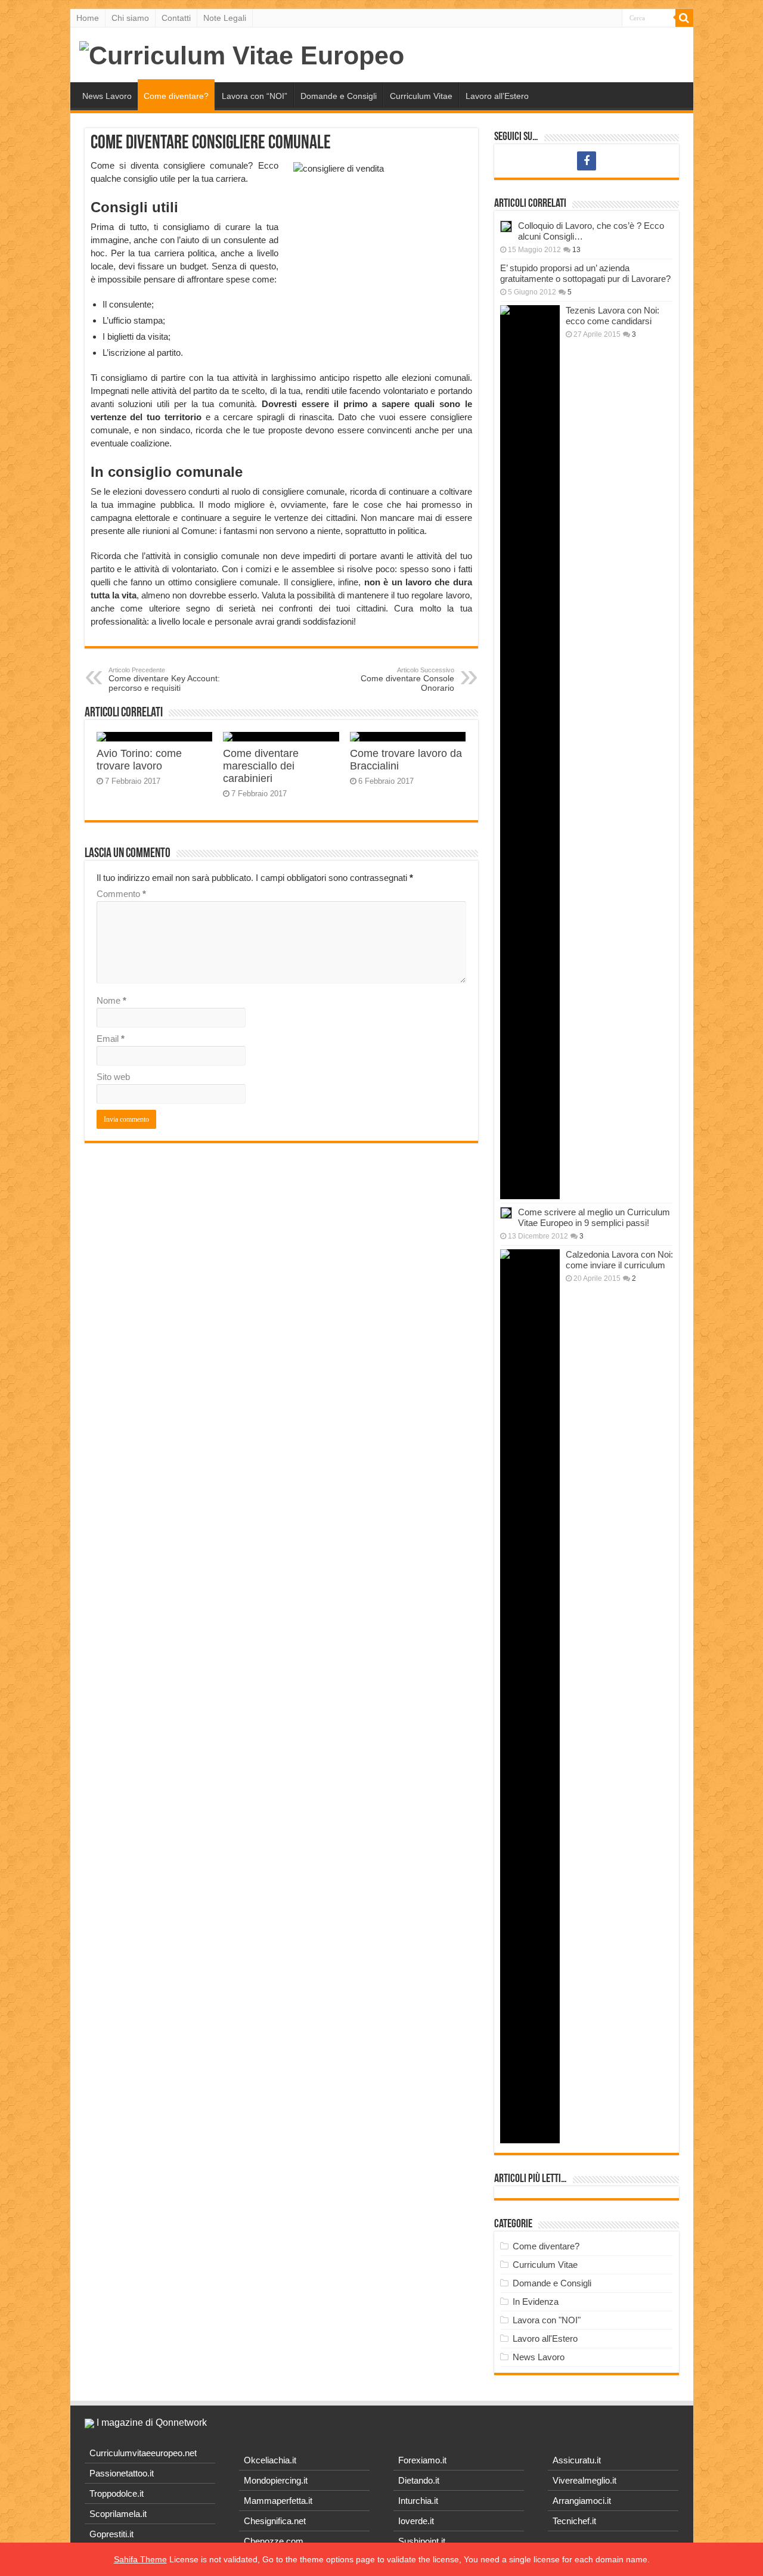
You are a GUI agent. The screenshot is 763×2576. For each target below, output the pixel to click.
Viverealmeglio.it (584, 2480)
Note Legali (225, 18)
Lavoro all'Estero (545, 2338)
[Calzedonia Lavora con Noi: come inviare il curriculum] (530, 1696)
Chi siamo (130, 18)
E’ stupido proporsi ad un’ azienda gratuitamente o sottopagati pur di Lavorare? (585, 273)
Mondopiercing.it (276, 2480)
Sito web (113, 1077)
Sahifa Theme (140, 2559)
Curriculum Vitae (421, 96)
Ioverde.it (416, 2521)
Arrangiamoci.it (582, 2501)
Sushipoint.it (422, 2541)
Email (111, 1039)
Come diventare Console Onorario (407, 679)
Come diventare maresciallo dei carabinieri (261, 766)
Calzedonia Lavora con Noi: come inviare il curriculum (619, 1260)
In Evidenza (536, 2302)
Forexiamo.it (422, 2460)
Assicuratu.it (577, 2460)
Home (88, 18)
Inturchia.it (418, 2501)
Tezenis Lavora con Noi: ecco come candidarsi (612, 316)
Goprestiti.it (111, 2534)
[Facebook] (587, 161)
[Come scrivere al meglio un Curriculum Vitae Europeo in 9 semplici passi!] (506, 1213)
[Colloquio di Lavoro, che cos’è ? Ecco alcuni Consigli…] (506, 226)
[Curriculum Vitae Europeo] (242, 54)
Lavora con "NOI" (547, 2320)
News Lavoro (107, 96)
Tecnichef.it (574, 2521)
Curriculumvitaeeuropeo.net (143, 2453)
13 (576, 250)
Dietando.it (419, 2480)
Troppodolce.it (117, 2493)
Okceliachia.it (270, 2460)
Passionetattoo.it (122, 2473)
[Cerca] (684, 18)
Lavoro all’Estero (497, 96)
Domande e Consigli (339, 96)
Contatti (176, 18)
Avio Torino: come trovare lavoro (139, 760)
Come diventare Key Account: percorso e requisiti (164, 679)
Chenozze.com (274, 2541)
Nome (111, 1000)
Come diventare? (176, 96)
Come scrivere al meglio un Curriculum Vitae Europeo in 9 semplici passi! (594, 1217)
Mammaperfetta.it (278, 2501)
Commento (121, 894)
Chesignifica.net (275, 2521)
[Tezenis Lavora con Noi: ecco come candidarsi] (530, 752)
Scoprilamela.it (118, 2514)
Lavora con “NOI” (255, 96)
